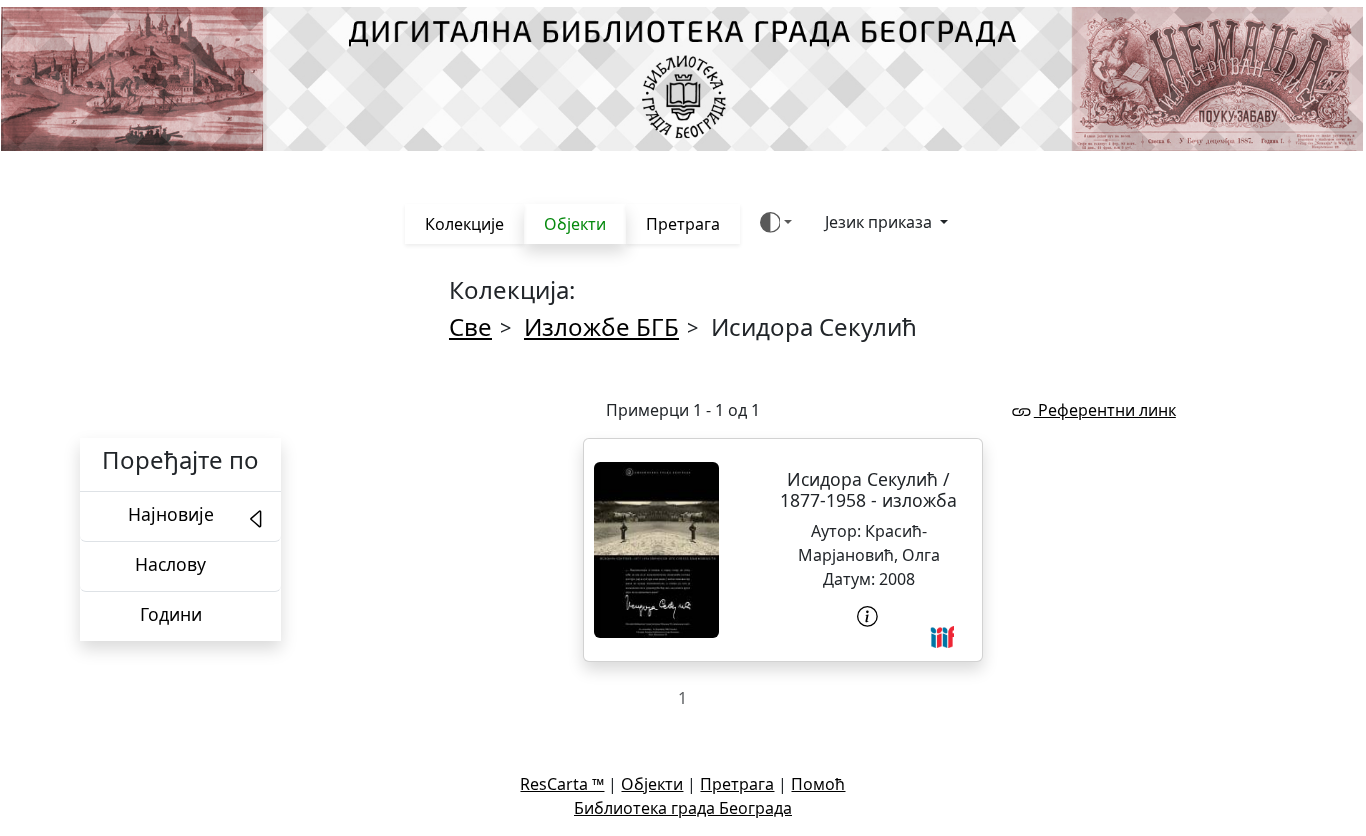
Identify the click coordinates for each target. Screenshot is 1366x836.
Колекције (464, 224)
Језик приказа (880, 222)
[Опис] (869, 616)
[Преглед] (656, 550)
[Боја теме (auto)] (776, 222)
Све (470, 326)
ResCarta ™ (562, 784)
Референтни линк (1105, 410)
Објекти (575, 224)
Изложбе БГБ (601, 326)
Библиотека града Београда (683, 808)
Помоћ (818, 784)
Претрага (683, 224)
